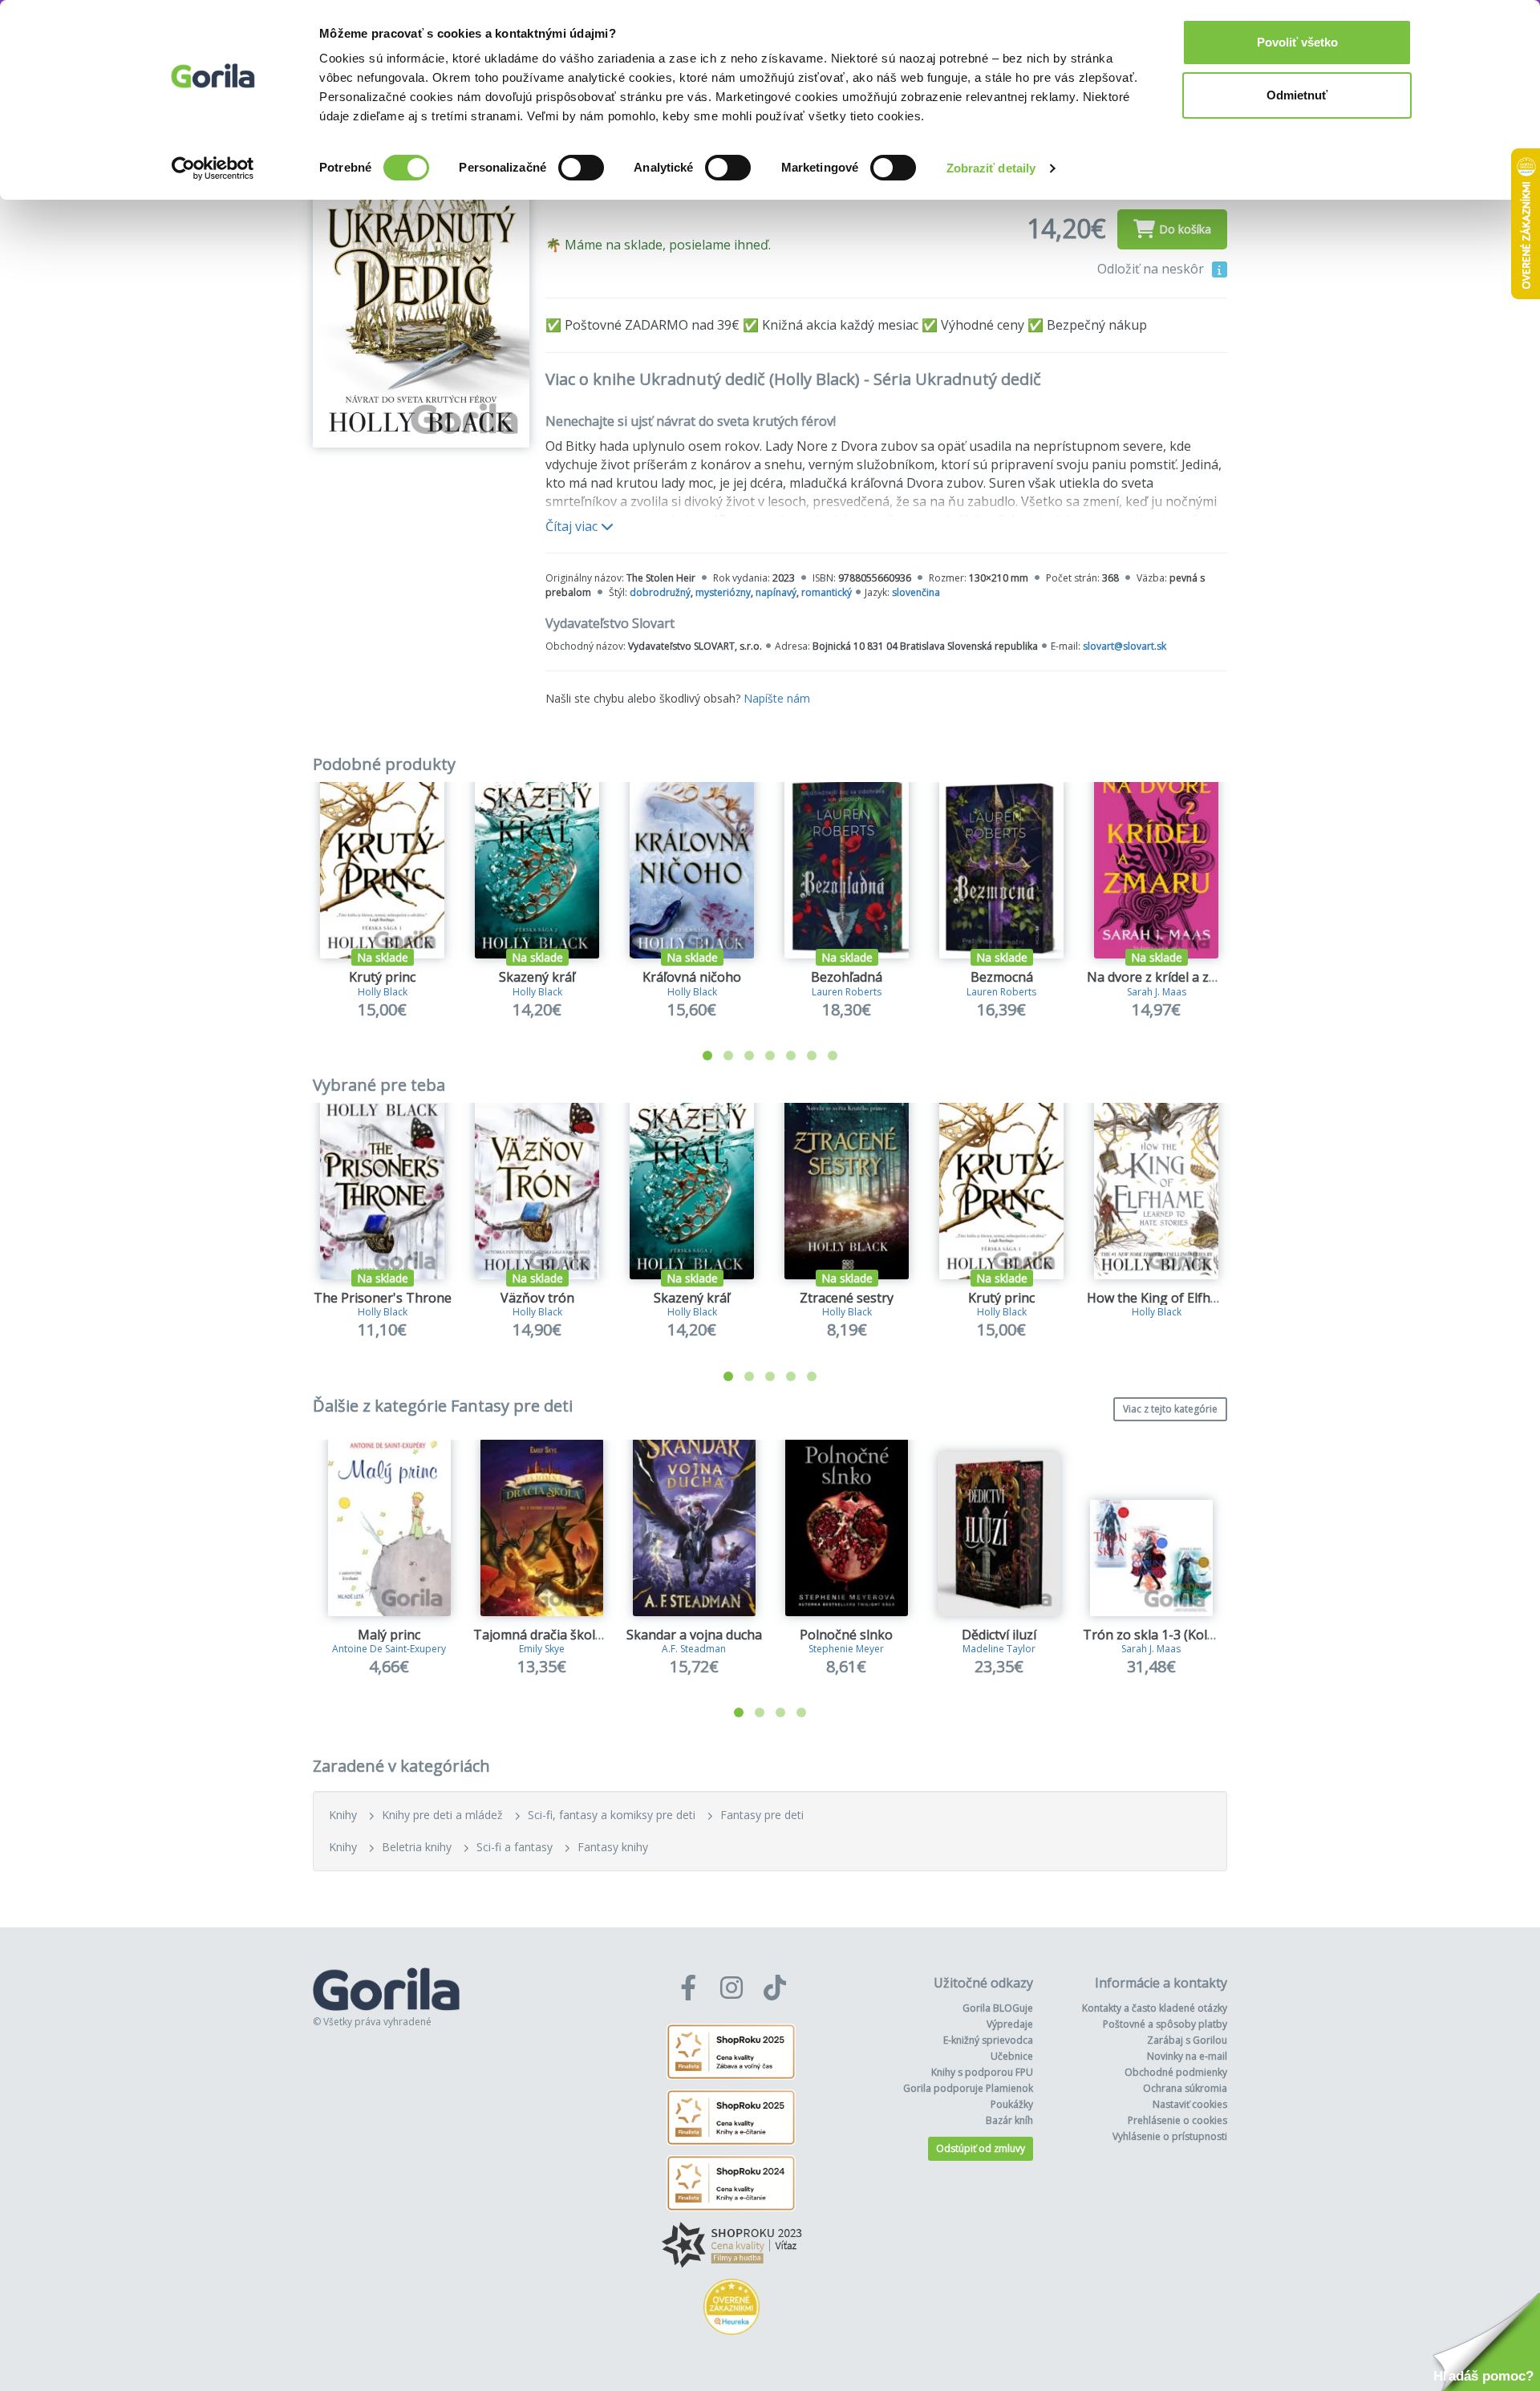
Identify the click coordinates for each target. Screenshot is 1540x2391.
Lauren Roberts (847, 992)
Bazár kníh (1009, 2120)
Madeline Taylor (999, 1649)
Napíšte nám (777, 698)
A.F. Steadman (694, 1649)
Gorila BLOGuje (998, 2008)
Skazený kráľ (537, 977)
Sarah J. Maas (1157, 992)
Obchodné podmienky (1176, 2072)
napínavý (776, 592)
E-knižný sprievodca (988, 2040)
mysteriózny (723, 592)
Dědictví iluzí (999, 1635)
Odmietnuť (1297, 95)
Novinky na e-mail (1187, 2056)
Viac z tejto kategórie (1170, 1409)
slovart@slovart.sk (1125, 646)
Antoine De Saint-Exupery (389, 1649)
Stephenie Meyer (846, 1649)
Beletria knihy (417, 1847)
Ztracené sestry (847, 1298)
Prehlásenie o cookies (1177, 2120)
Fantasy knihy (613, 1847)
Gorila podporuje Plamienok (968, 2088)
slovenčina (916, 592)
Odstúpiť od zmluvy (981, 2148)
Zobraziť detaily (991, 168)
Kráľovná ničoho (692, 977)
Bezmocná (1002, 977)
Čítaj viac (573, 526)
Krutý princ (382, 977)
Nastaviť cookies (1190, 2104)
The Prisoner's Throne (383, 1298)
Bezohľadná (847, 977)
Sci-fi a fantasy (515, 1847)
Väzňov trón (537, 1298)
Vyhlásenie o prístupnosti (1170, 2136)
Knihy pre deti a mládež (442, 1815)
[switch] (581, 168)
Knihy (343, 1815)
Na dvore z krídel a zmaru (1164, 977)
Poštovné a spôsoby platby (1165, 2024)
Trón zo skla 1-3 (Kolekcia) (1162, 1635)
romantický (827, 592)
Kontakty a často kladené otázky (1155, 2008)
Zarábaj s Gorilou (1187, 2040)
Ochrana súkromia (1185, 2088)
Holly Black (383, 992)
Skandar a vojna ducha (694, 1635)
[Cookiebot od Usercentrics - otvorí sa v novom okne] (213, 168)
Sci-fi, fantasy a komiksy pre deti (612, 1815)
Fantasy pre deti (762, 1815)
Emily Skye (542, 1649)
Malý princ (389, 1635)
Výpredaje (1010, 2024)
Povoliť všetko (1297, 42)
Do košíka (1185, 229)
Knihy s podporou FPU (982, 2072)
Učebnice (1012, 2056)
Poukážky (1012, 2104)
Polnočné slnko (846, 1635)
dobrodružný (660, 592)
